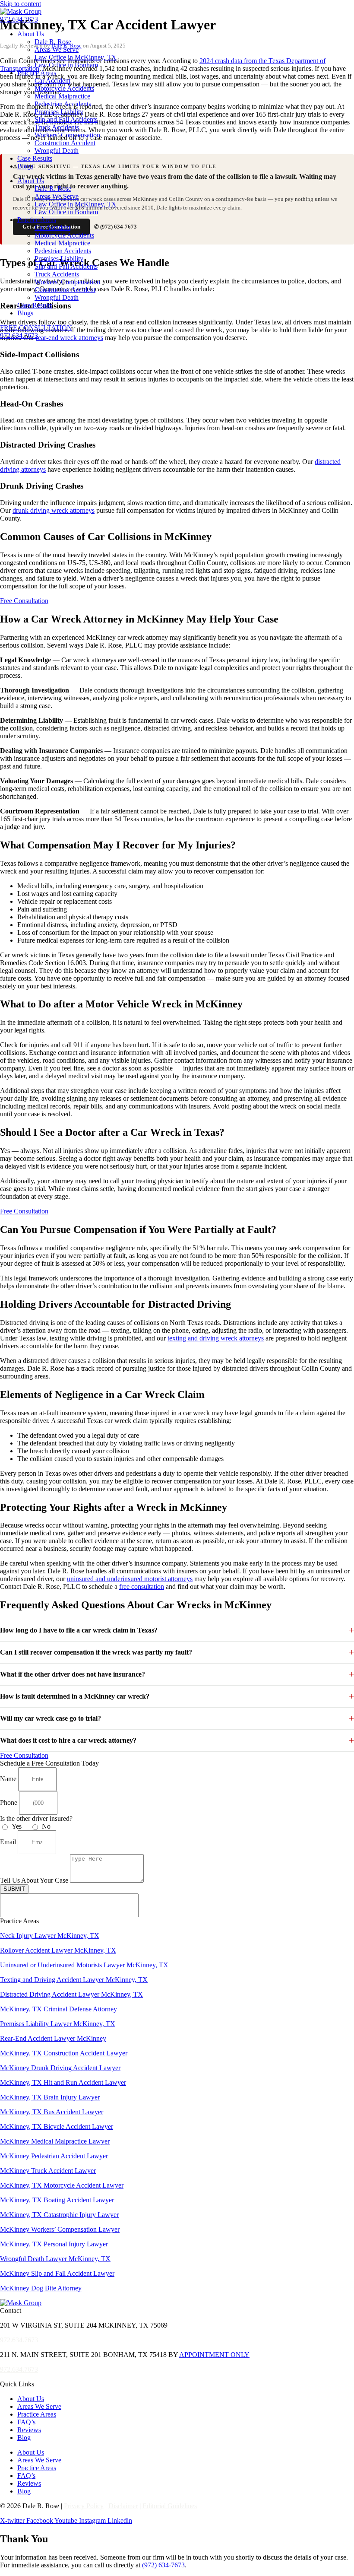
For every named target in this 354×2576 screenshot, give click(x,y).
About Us (31, 34)
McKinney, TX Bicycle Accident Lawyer (57, 2127)
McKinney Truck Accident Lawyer (48, 2171)
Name (9, 1779)
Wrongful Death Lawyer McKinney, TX (55, 2259)
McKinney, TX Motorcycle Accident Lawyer (62, 2185)
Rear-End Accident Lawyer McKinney (53, 2038)
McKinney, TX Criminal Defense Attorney (58, 2009)
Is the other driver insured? (36, 1818)
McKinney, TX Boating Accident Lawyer (57, 2200)
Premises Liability (59, 112)
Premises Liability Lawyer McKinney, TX (58, 2024)
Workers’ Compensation (67, 135)
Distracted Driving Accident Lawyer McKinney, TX (71, 1994)
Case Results (35, 158)
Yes (17, 1826)
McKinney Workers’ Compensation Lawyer (60, 2229)
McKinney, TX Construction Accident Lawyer (64, 2053)
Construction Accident (65, 143)
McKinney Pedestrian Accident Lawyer (54, 2156)
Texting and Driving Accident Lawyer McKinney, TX (74, 1980)
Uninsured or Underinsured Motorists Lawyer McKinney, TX (84, 1965)
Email (9, 1842)
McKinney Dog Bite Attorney (41, 2288)
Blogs (25, 166)
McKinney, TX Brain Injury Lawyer (50, 2097)
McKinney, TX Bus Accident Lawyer (52, 2112)
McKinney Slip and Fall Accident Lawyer (57, 2273)
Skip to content (21, 4)
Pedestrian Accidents (63, 104)
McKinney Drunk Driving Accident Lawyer (60, 2068)
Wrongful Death (57, 151)
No (46, 1826)
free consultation (142, 1587)
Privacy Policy (84, 2506)
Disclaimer (123, 2506)
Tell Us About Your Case (35, 1880)
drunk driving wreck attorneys (54, 510)
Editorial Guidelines (170, 2506)
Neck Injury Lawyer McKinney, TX (50, 1936)
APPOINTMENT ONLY (214, 2355)
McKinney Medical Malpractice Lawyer (55, 2141)
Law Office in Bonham (66, 65)
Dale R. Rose (53, 42)
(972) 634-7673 (163, 2565)
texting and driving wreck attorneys (216, 1338)
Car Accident (52, 81)
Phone (9, 1803)
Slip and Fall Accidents (66, 119)
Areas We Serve (57, 49)
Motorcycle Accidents (64, 88)
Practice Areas (37, 73)
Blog (24, 2438)
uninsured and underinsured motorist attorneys (130, 1579)
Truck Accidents (57, 127)
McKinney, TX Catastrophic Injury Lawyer (59, 2215)
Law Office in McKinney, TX (76, 57)
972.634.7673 (19, 19)
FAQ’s (26, 2422)
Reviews (29, 2430)
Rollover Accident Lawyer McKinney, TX (58, 1950)
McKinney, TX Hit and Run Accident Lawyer (63, 2082)
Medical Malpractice (62, 96)
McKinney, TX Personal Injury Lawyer (54, 2244)
